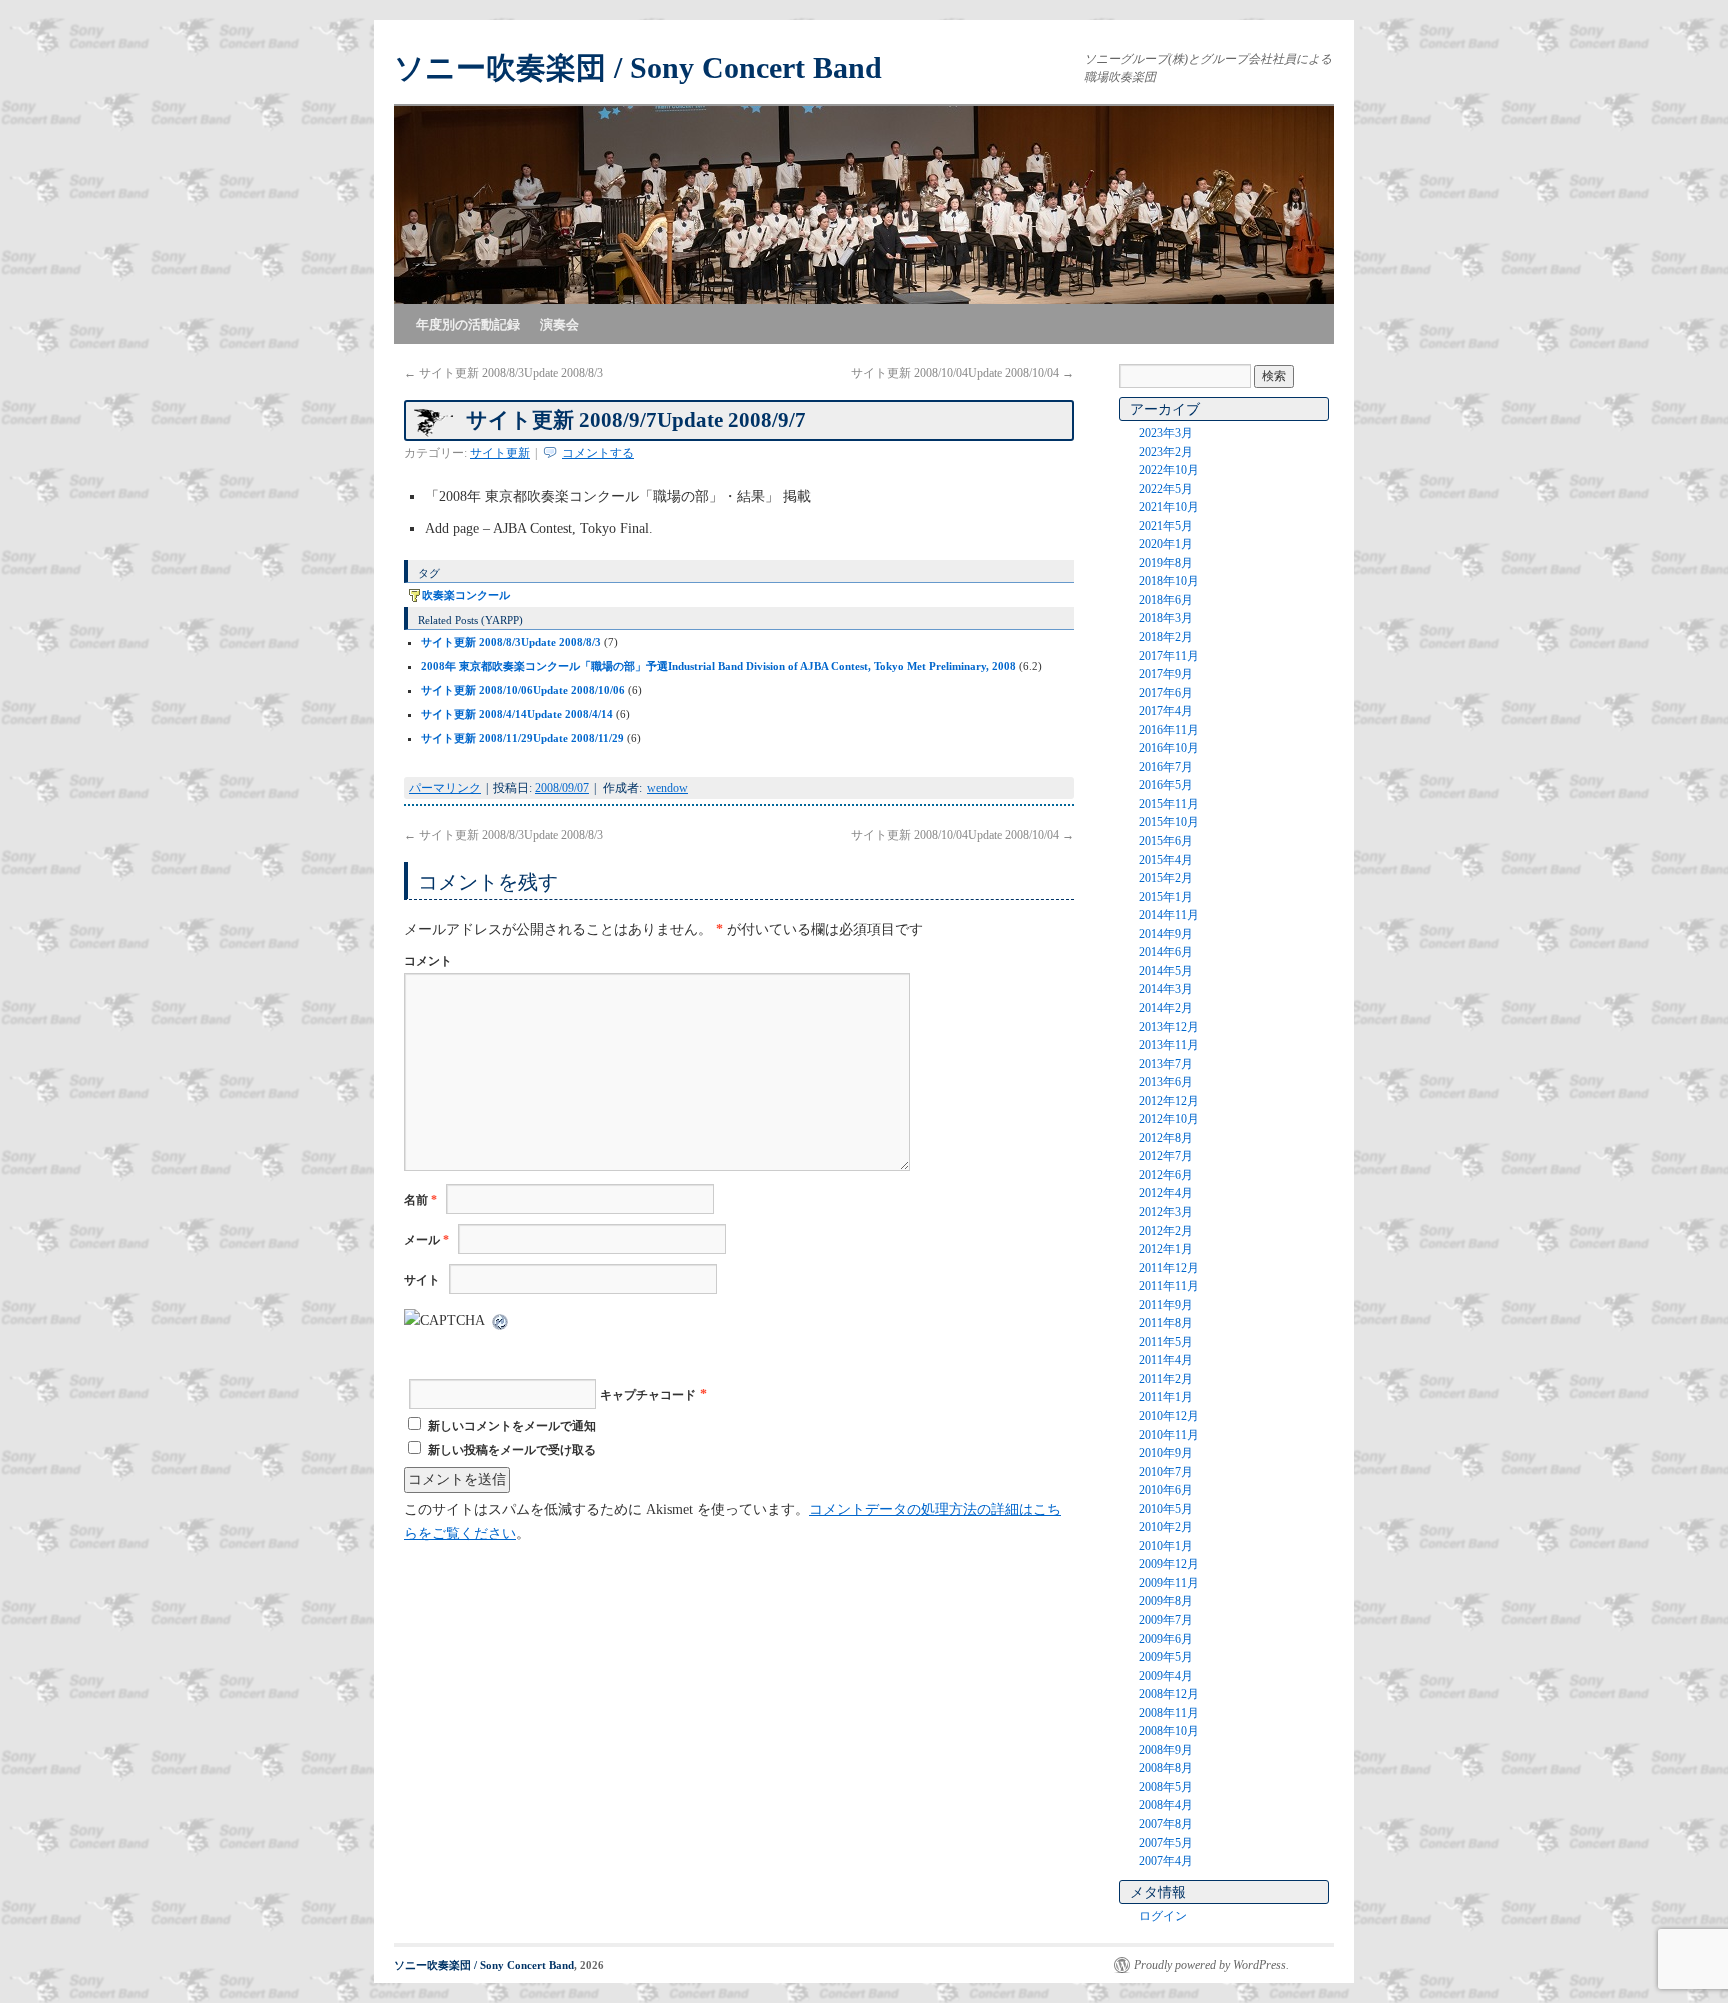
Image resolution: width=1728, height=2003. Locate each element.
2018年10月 (1169, 581)
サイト (422, 1280)
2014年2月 (1166, 1008)
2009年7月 (1166, 1620)
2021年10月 (1169, 507)
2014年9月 (1166, 934)
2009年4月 (1166, 1676)
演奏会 (559, 324)
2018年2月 (1166, 637)
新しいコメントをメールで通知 (512, 1426)
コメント (428, 961)
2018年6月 (1166, 600)
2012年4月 (1166, 1193)
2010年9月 (1166, 1453)
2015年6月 (1166, 841)
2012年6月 (1166, 1175)
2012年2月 (1166, 1231)
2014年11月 (1169, 915)
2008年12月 (1169, 1694)
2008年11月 (1169, 1713)
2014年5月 (1166, 971)
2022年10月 (1169, 470)
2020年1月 (1166, 544)
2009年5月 (1166, 1657)
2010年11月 (1169, 1435)
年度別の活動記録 (468, 324)
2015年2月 (1166, 878)
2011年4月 (1166, 1360)
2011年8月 (1166, 1323)
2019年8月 (1166, 563)
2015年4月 (1166, 860)
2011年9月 (1166, 1305)
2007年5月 (1166, 1843)
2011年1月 (1166, 1397)
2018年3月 (1166, 618)
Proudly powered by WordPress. (1211, 1965)
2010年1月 (1166, 1546)
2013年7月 (1166, 1064)
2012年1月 (1166, 1249)
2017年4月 (1166, 711)
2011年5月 (1166, 1342)
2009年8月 (1166, 1601)
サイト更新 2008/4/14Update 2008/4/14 (517, 714)
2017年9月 (1166, 674)
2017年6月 (1166, 693)
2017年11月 (1169, 656)
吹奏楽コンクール (466, 595)
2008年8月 (1166, 1768)
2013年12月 (1169, 1027)
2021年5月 (1166, 526)
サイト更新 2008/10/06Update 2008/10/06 (523, 690)
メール (426, 1240)
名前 (420, 1200)
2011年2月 (1166, 1379)
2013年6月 (1166, 1082)
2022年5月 (1166, 489)
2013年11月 (1169, 1045)
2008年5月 (1166, 1787)
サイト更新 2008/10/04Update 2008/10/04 (962, 373)
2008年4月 (1166, 1805)
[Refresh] (501, 1320)
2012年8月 (1166, 1138)
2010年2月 (1166, 1527)
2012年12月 (1169, 1101)
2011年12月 (1169, 1268)
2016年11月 (1169, 730)
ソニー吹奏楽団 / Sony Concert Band (638, 67)
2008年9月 (1166, 1750)
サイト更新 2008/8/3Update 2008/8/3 (503, 373)
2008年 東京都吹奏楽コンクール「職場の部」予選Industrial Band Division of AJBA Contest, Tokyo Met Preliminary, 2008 (718, 666)
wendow (667, 788)
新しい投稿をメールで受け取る (512, 1450)
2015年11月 (1169, 804)
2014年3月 (1166, 989)
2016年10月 (1169, 748)
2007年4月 (1166, 1861)
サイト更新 (500, 453)
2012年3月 (1166, 1212)
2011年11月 (1169, 1286)
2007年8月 (1166, 1824)
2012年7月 (1166, 1156)
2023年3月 (1166, 433)
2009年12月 (1169, 1564)
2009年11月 (1169, 1583)
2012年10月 (1169, 1119)
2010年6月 (1166, 1490)
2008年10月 (1169, 1731)
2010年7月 (1166, 1472)
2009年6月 (1166, 1639)
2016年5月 (1166, 785)
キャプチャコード (648, 1395)
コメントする (598, 453)
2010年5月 (1166, 1509)
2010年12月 (1169, 1416)
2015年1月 (1166, 897)
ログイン (1163, 1916)
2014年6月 (1166, 952)
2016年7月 (1166, 767)
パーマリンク (445, 788)
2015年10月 (1169, 822)
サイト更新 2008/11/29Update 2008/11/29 (522, 738)
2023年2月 (1166, 452)
